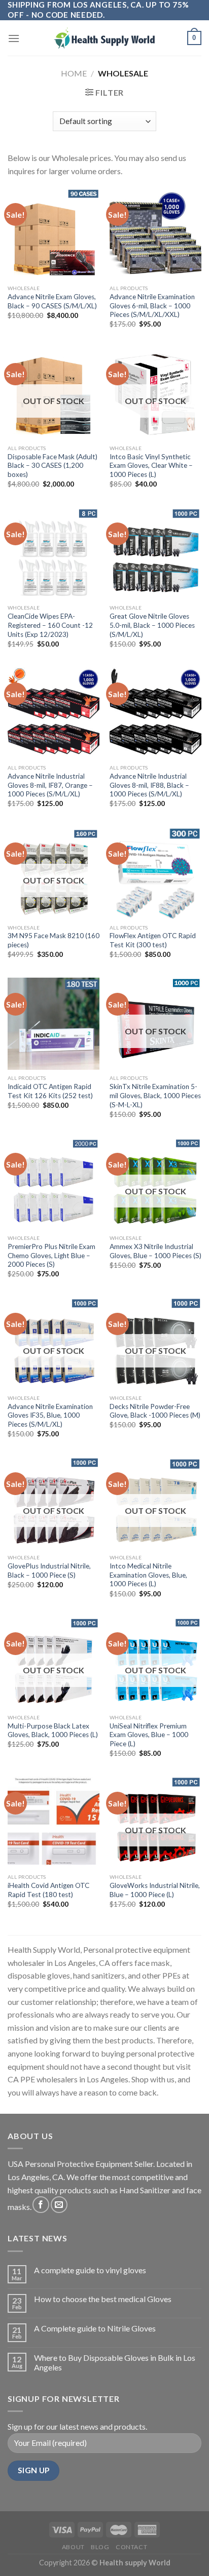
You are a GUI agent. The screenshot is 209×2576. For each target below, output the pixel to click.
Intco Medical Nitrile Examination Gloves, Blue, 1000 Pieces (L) (148, 1575)
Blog (100, 2547)
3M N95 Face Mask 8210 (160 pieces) (54, 940)
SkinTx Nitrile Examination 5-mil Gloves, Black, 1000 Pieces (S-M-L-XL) (155, 1095)
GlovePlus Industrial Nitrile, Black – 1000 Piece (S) (49, 1571)
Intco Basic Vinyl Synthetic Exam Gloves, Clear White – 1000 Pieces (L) (151, 466)
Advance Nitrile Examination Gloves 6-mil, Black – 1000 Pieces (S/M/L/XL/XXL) (152, 306)
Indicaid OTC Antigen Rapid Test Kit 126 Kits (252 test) (50, 1091)
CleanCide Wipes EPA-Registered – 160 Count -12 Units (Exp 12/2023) (50, 625)
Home (74, 73)
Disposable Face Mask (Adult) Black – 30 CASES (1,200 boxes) (53, 466)
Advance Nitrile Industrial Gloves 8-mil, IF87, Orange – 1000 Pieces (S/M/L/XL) (50, 785)
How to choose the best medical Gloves (103, 2299)
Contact (131, 2547)
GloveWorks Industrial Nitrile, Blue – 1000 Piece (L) (155, 1890)
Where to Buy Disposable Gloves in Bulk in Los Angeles (115, 2362)
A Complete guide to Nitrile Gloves (95, 2328)
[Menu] (14, 38)
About (73, 2547)
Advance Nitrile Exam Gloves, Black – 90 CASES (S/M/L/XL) (52, 301)
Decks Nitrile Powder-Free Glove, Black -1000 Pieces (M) (155, 1411)
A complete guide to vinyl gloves (90, 2270)
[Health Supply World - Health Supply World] (104, 38)
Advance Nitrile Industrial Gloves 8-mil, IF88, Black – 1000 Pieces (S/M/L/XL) (149, 785)
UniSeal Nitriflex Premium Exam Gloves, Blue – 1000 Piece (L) (149, 1735)
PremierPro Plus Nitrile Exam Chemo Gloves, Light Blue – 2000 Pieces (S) (51, 1255)
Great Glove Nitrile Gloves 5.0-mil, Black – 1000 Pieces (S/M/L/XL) (152, 625)
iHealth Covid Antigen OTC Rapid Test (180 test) (48, 1890)
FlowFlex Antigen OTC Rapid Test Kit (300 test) (153, 940)
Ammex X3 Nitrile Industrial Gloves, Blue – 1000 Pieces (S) (155, 1251)
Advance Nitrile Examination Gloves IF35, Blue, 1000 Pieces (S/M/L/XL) (50, 1415)
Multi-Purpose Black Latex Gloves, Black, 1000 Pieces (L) (53, 1730)
